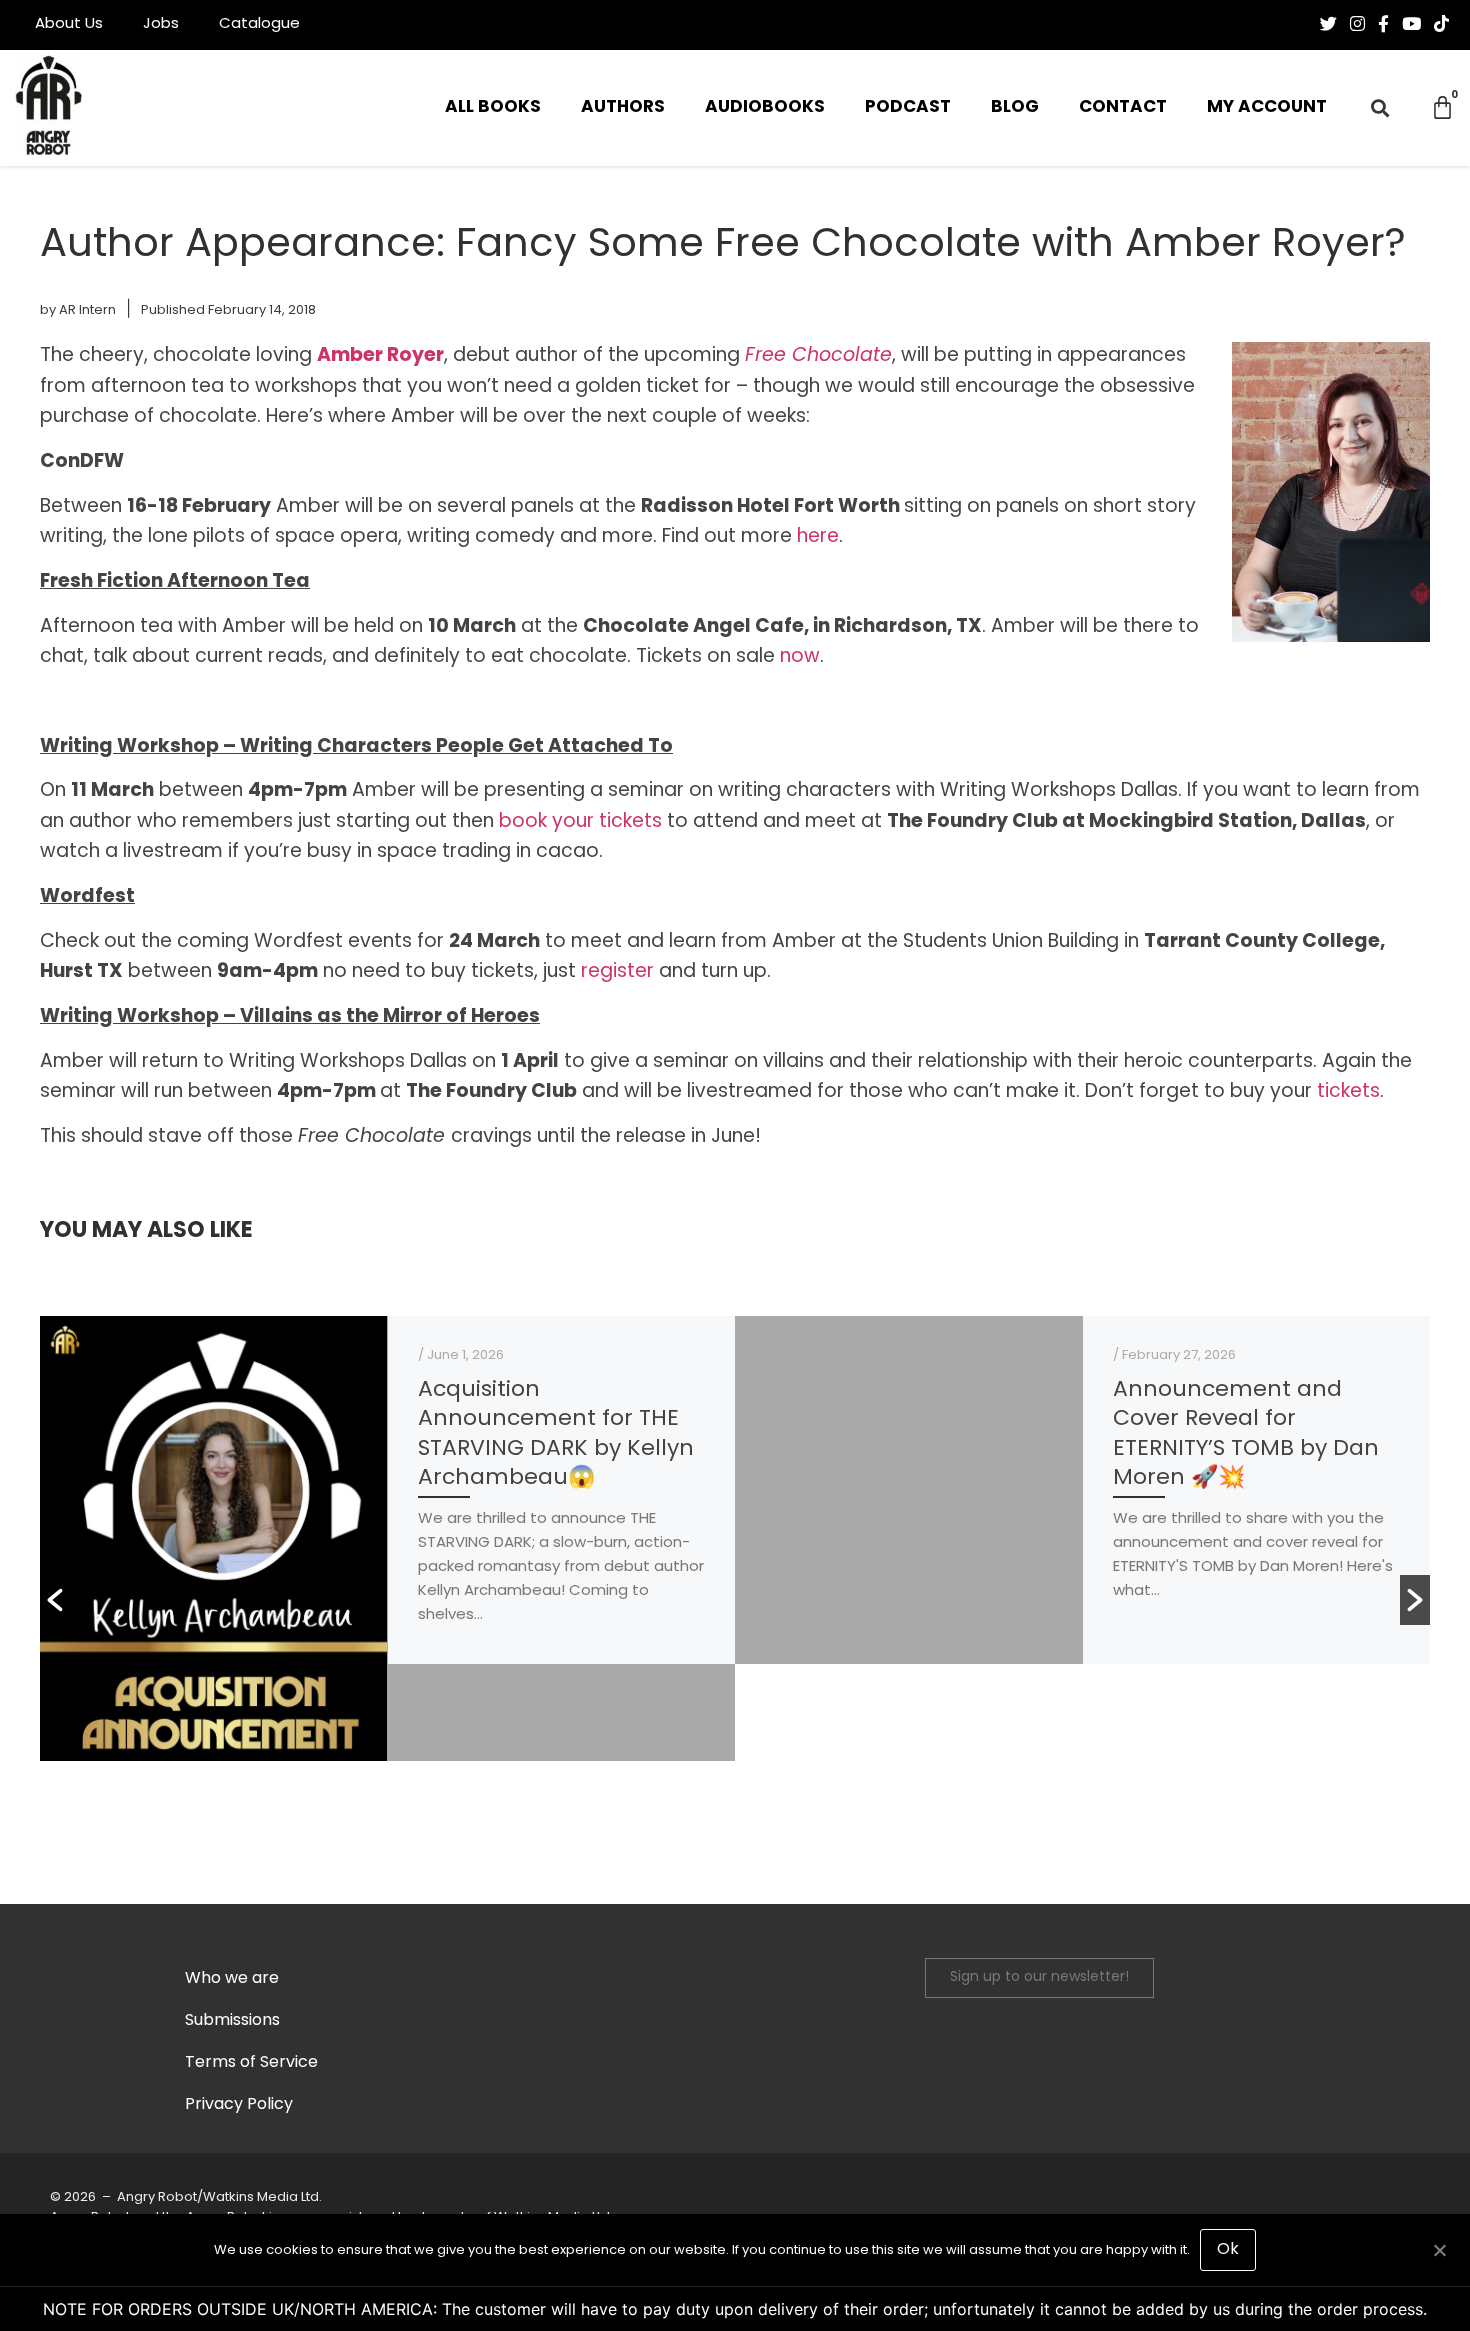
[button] (1380, 108)
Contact (1123, 107)
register (617, 972)
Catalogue (259, 24)
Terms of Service (251, 2063)
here (818, 537)
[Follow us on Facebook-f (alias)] (1383, 24)
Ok (1228, 2250)
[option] (387, 1538)
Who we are (232, 1979)
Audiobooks (765, 107)
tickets (1348, 1092)
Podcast (908, 107)
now (800, 657)
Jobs (161, 24)
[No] (1439, 2248)
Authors (623, 107)
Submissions (232, 2021)
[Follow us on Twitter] (1328, 24)
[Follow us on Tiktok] (1441, 24)
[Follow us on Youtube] (1411, 24)
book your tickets (580, 822)
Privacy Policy (239, 2105)
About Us (69, 24)
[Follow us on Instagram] (1357, 24)
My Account (1267, 107)
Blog (1015, 107)
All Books (493, 107)
